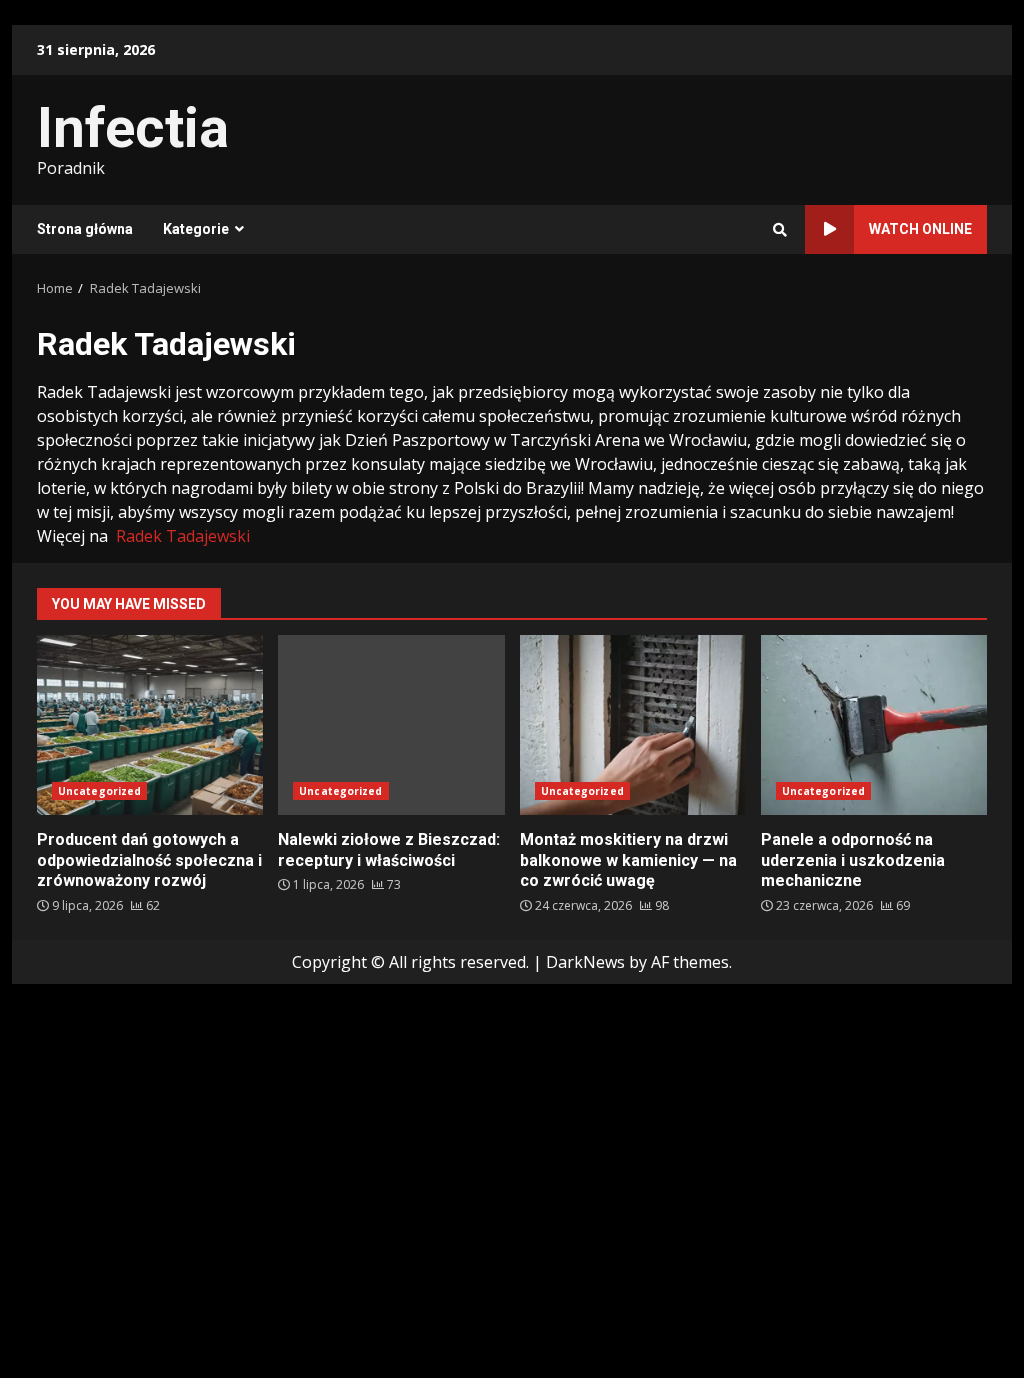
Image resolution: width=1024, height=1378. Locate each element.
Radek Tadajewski (183, 536)
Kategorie (196, 229)
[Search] (780, 230)
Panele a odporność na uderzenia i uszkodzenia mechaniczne (874, 725)
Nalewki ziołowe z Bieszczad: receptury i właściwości (391, 725)
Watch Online (920, 229)
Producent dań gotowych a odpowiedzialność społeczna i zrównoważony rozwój (150, 725)
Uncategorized (99, 791)
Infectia (133, 128)
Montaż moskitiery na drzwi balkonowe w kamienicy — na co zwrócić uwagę (633, 725)
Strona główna (85, 229)
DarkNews (585, 962)
